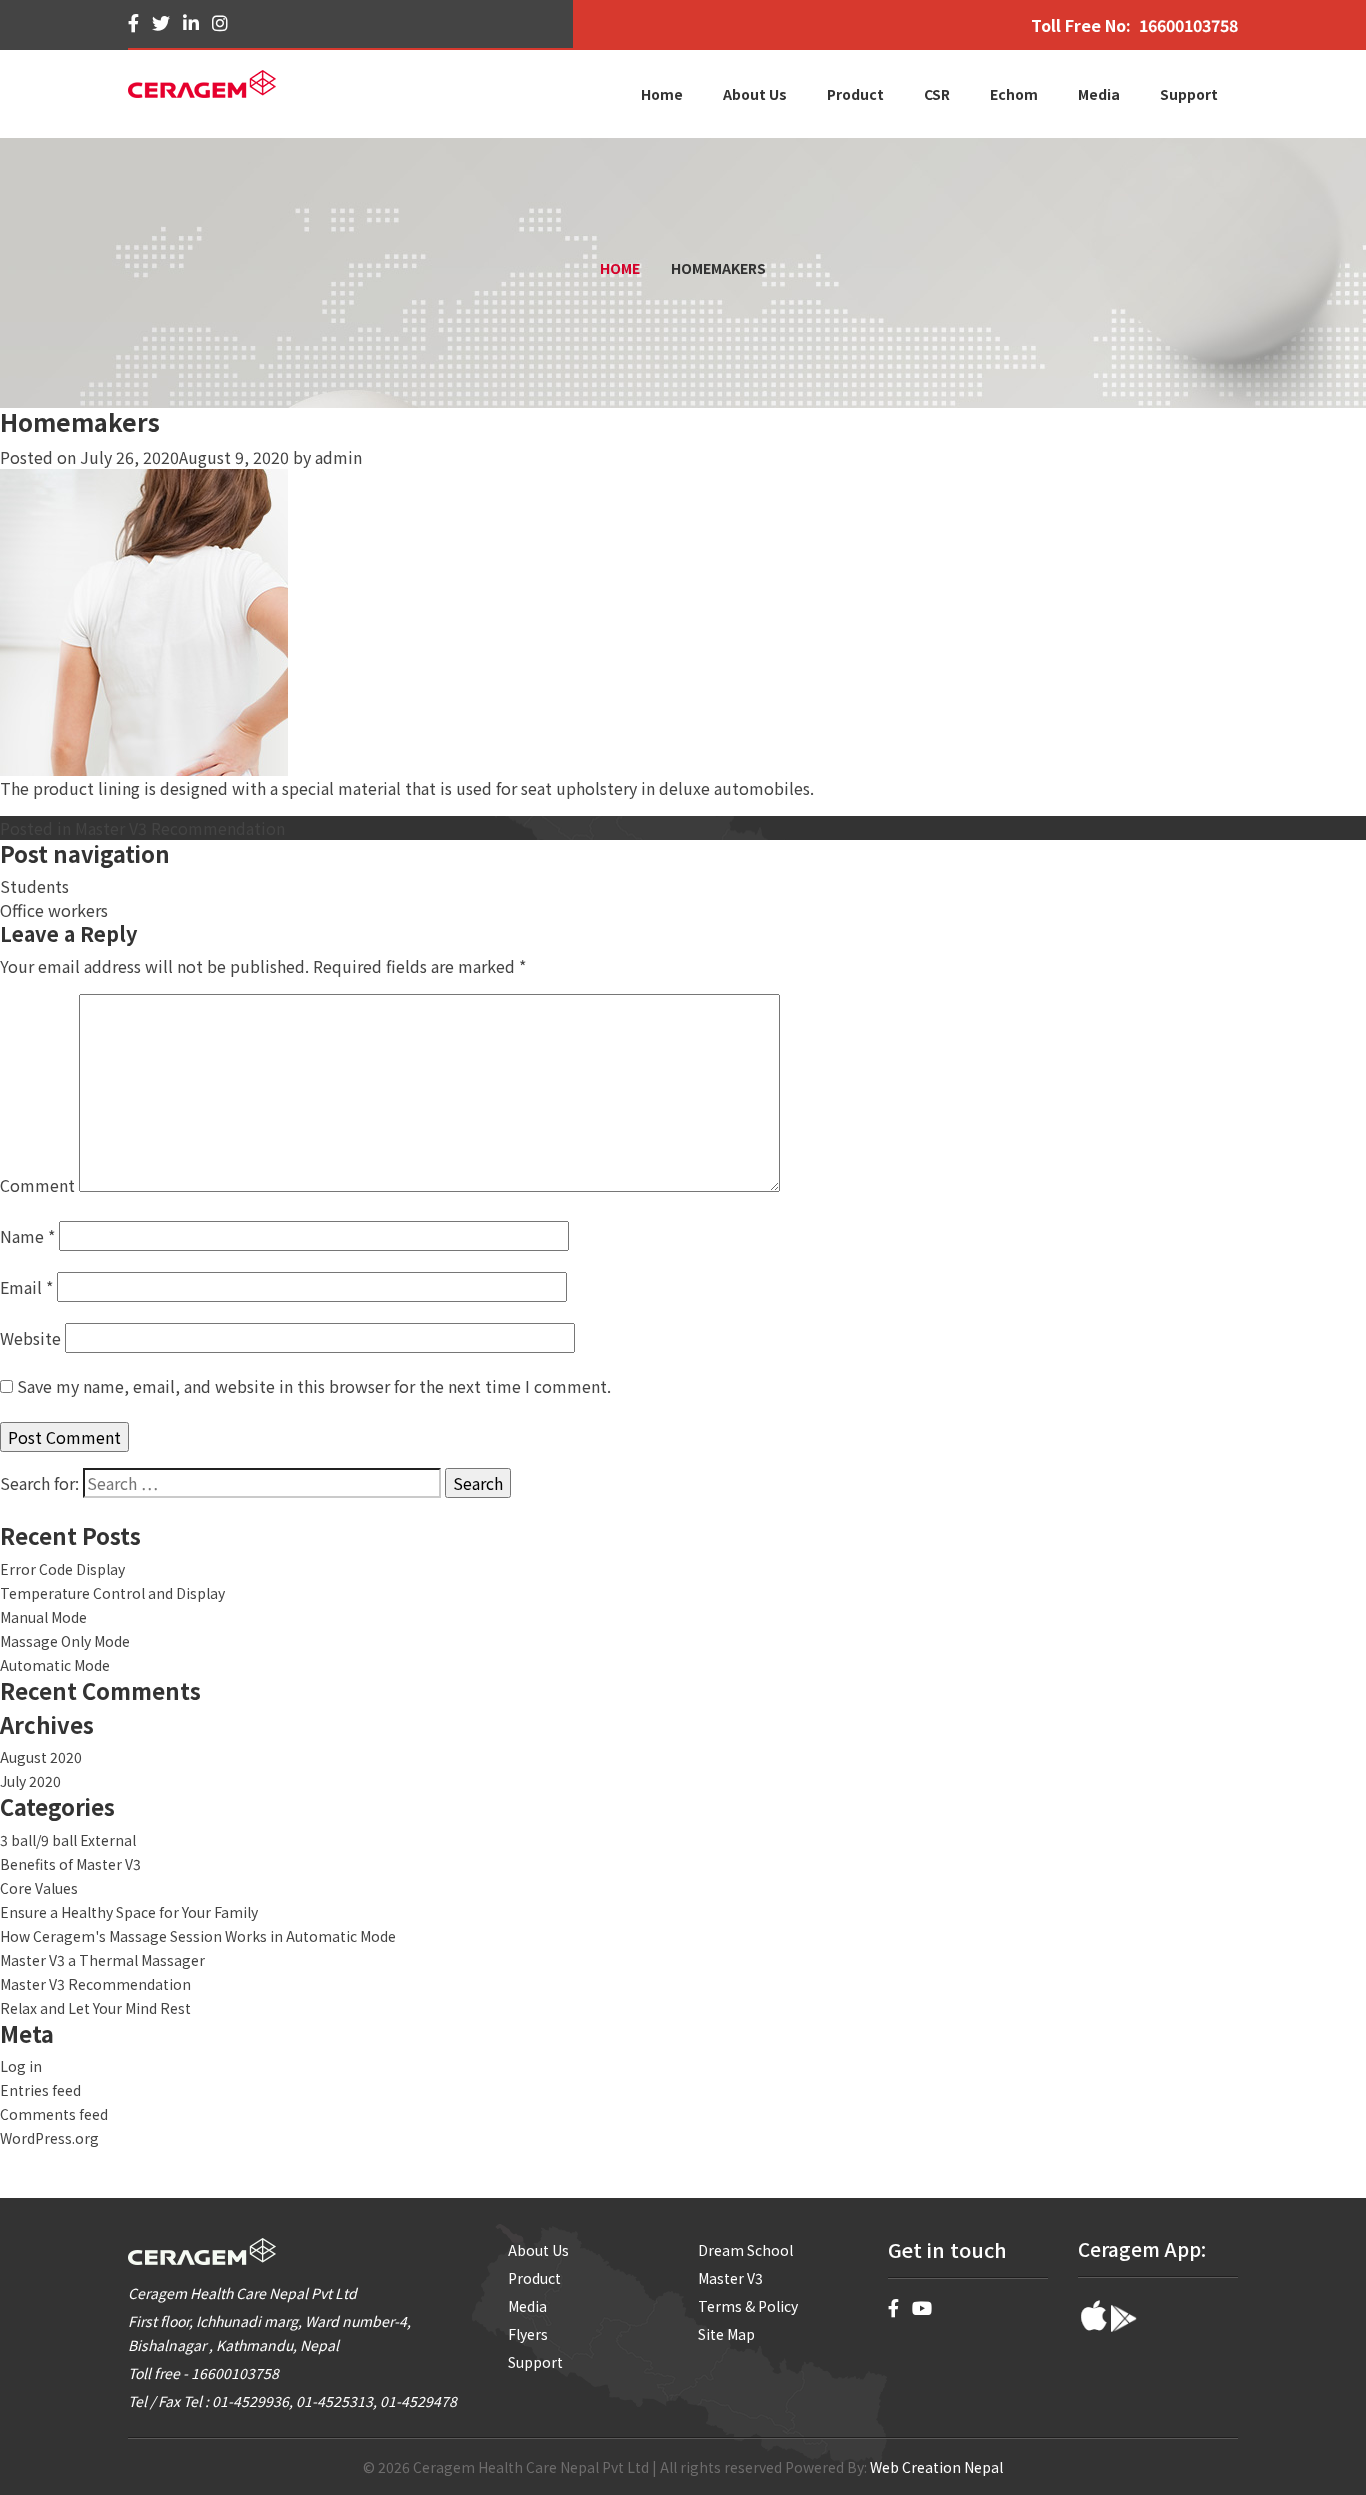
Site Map (726, 2334)
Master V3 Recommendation (180, 828)
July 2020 (30, 1781)
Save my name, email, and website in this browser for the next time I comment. (314, 1386)
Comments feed (54, 2114)
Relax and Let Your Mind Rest (95, 2008)
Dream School (745, 2250)
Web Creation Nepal (936, 2467)
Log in (21, 2066)
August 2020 (41, 1757)
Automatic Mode (55, 1665)
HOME (620, 268)
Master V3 (730, 2278)
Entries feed (40, 2090)
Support (535, 2362)
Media (527, 2306)
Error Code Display (62, 1569)
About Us (538, 2250)
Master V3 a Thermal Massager (102, 1960)
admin (338, 457)
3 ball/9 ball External (68, 1840)
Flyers (528, 2334)
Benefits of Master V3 (70, 1864)
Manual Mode (43, 1617)
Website (30, 1338)
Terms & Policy (748, 2306)
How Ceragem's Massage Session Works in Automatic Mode (198, 1936)
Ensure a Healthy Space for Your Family (129, 1912)
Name (27, 1236)
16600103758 (1188, 25)
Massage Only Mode (65, 1641)
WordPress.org (49, 2138)
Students (34, 886)
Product (534, 2278)
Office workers (54, 910)
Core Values (39, 1888)
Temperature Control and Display (112, 1593)
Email (26, 1287)
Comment (37, 1185)
